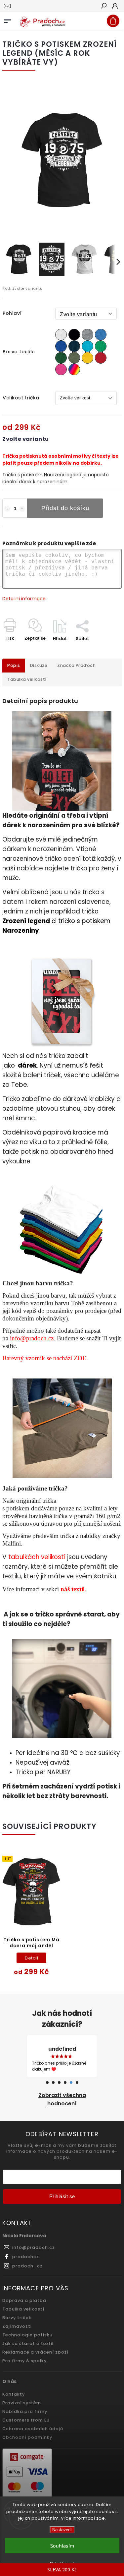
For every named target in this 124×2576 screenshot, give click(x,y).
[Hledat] (103, 6)
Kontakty (14, 2388)
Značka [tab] (76, 665)
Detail (31, 1958)
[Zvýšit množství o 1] (22, 509)
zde (101, 2518)
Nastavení (62, 2530)
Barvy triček (17, 2312)
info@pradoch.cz (32, 1338)
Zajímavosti (17, 2320)
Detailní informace (24, 599)
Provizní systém (22, 2397)
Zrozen (13, 921)
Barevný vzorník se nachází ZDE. (45, 1358)
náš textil (73, 1589)
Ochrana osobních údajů (33, 2423)
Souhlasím (62, 2546)
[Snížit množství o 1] (7, 509)
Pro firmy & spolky (24, 2355)
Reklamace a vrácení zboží (35, 2346)
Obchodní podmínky (27, 2431)
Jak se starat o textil (28, 2338)
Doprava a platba (24, 2294)
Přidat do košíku (65, 508)
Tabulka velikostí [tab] (27, 679)
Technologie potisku (27, 2329)
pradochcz (26, 2251)
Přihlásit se (62, 2190)
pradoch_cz (27, 2260)
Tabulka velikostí (23, 2303)
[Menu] (8, 20)
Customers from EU (26, 2414)
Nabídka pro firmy (25, 2405)
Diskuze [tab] (39, 665)
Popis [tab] (14, 665)
